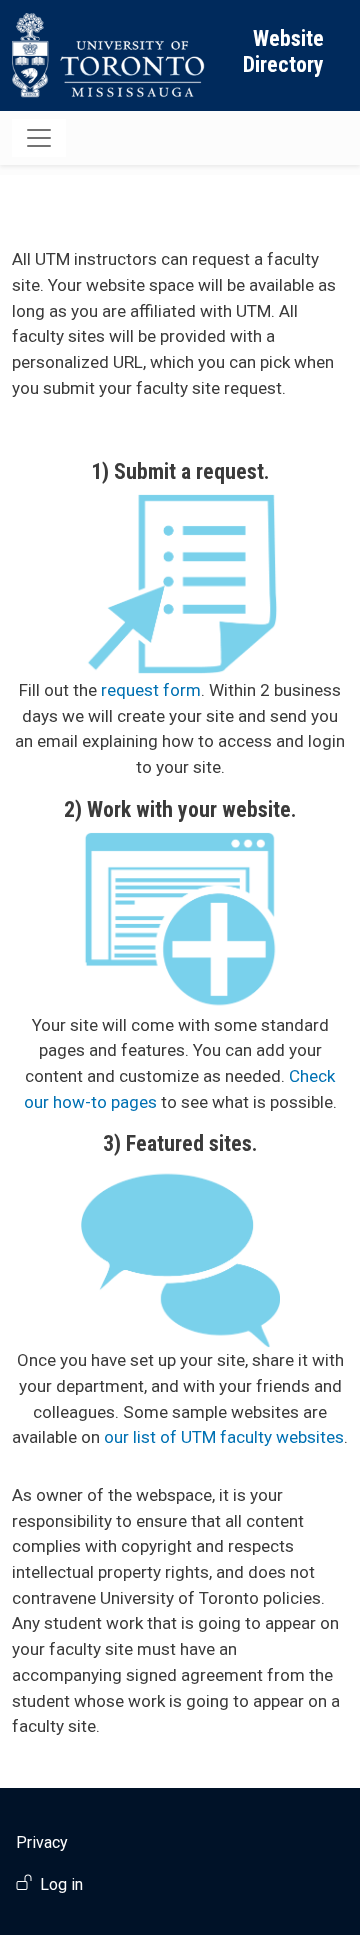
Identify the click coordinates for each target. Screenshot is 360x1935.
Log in (61, 1884)
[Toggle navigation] (39, 138)
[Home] (108, 55)
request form (151, 690)
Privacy (42, 1842)
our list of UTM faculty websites (224, 1437)
